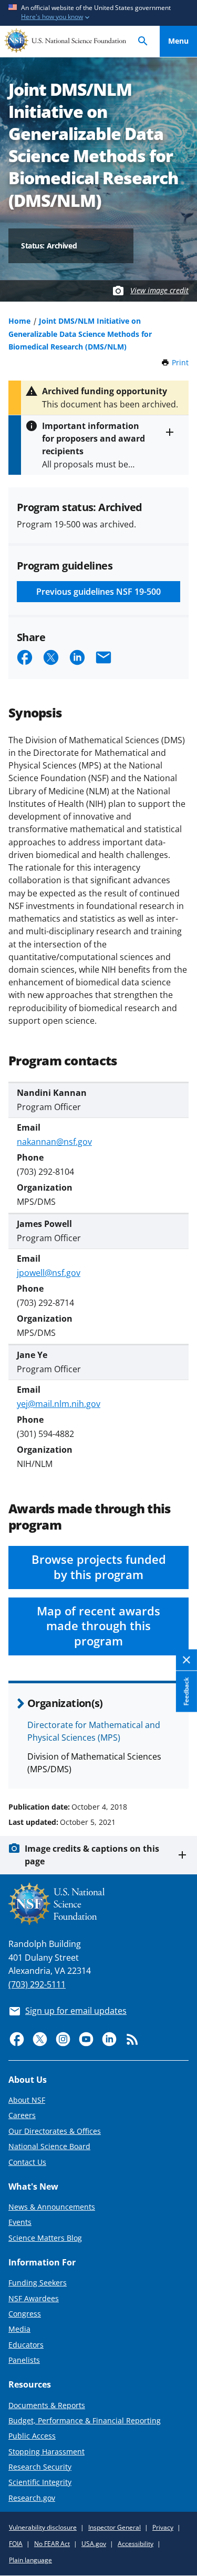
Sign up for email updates (76, 2011)
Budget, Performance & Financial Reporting (85, 2420)
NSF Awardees (34, 2298)
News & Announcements (52, 2207)
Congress (25, 2314)
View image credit (159, 290)
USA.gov (94, 2544)
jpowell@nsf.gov (49, 1273)
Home (19, 321)
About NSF (27, 2100)
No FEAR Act (52, 2544)
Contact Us (27, 2162)
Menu (178, 41)
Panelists (24, 2360)
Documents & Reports (47, 2405)
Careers (22, 2115)
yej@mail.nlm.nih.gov (59, 1404)
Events (20, 2222)
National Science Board (49, 2146)
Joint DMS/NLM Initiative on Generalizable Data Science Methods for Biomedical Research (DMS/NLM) (80, 333)
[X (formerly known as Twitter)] (40, 2039)
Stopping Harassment (46, 2452)
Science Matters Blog (45, 2238)
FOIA (16, 2544)
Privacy (163, 2527)
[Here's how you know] (98, 13)
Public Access (32, 2436)
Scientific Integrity (40, 2482)
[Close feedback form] (186, 1660)
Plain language (30, 2560)
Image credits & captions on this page (92, 1855)
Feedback (186, 1692)
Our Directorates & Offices (55, 2131)
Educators (26, 2345)
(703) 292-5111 (37, 1984)
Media (19, 2329)
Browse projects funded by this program (99, 1567)
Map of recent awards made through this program (98, 1626)
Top (178, 1767)
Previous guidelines (98, 592)
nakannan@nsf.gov (54, 1142)
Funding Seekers (38, 2283)
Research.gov (32, 2498)
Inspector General (115, 2527)
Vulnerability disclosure (43, 2527)
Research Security (40, 2467)
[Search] (143, 41)
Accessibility (136, 2544)
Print (180, 362)
